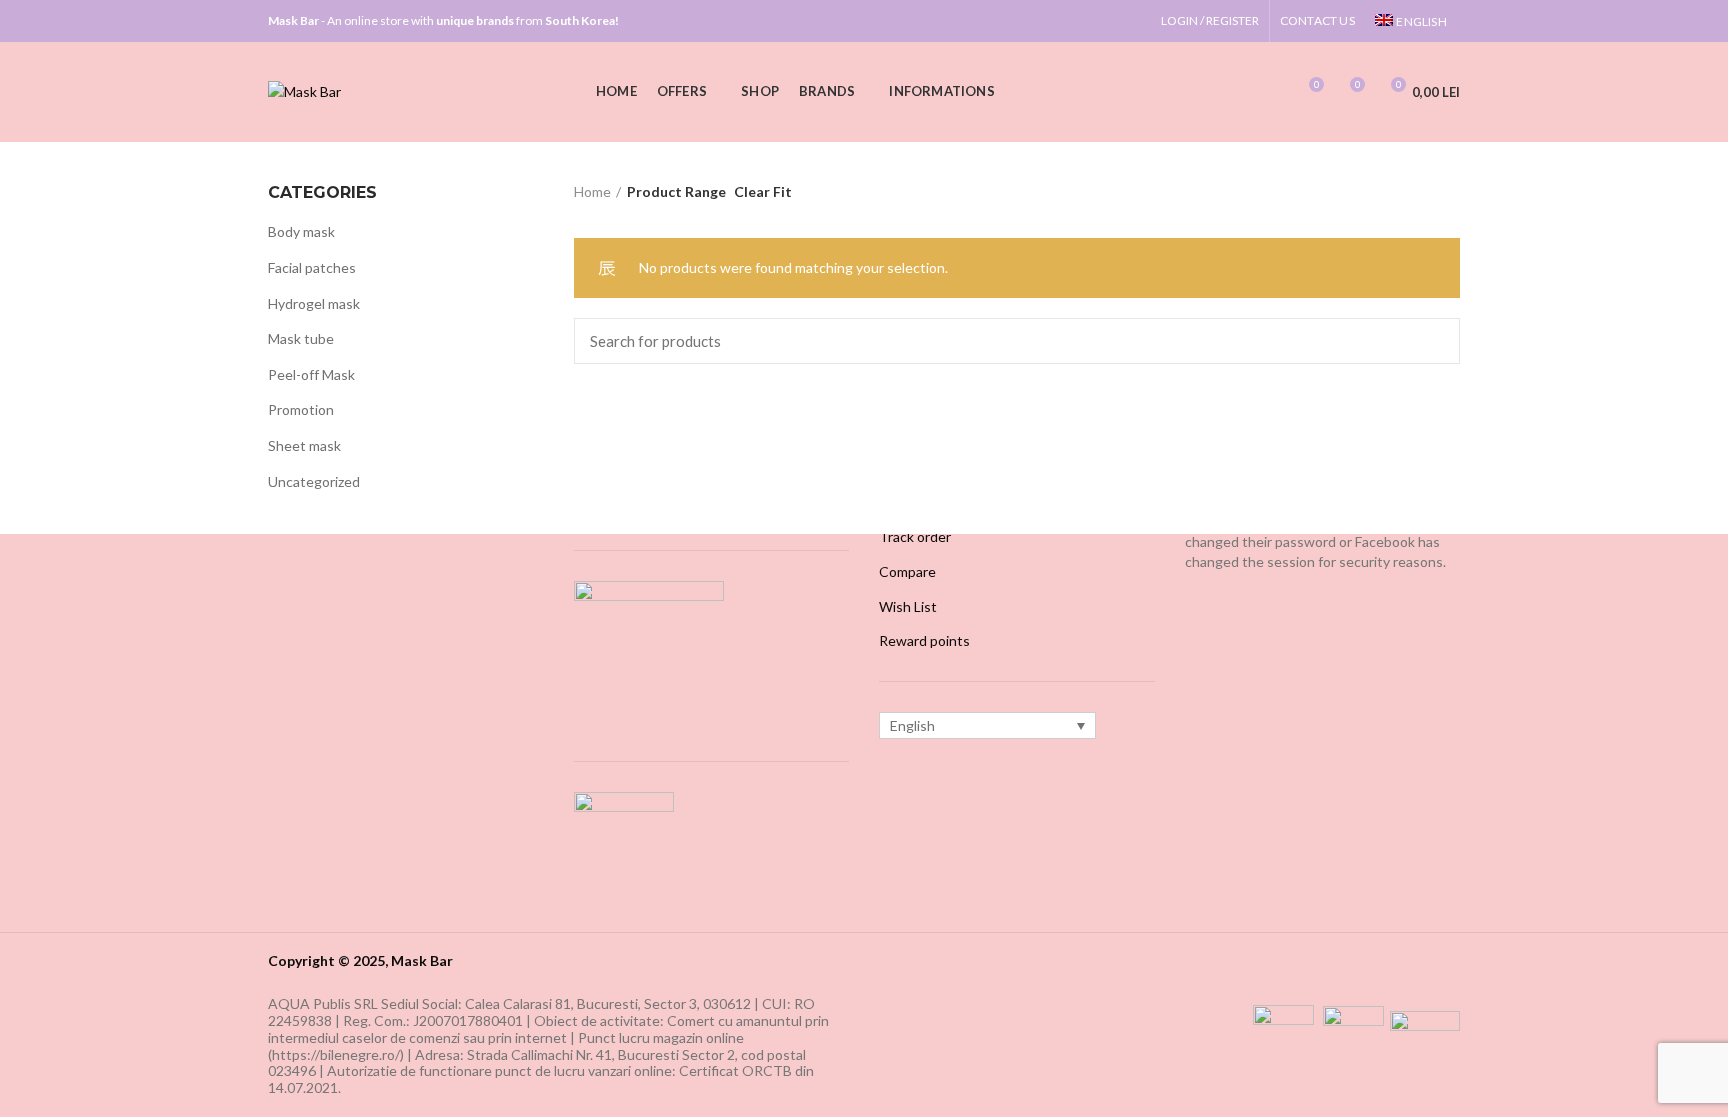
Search (1433, 341)
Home (592, 191)
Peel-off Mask (311, 374)
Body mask (301, 231)
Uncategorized (314, 481)
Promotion (301, 409)
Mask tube (301, 338)
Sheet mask (304, 445)
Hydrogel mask (314, 303)
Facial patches (312, 267)
